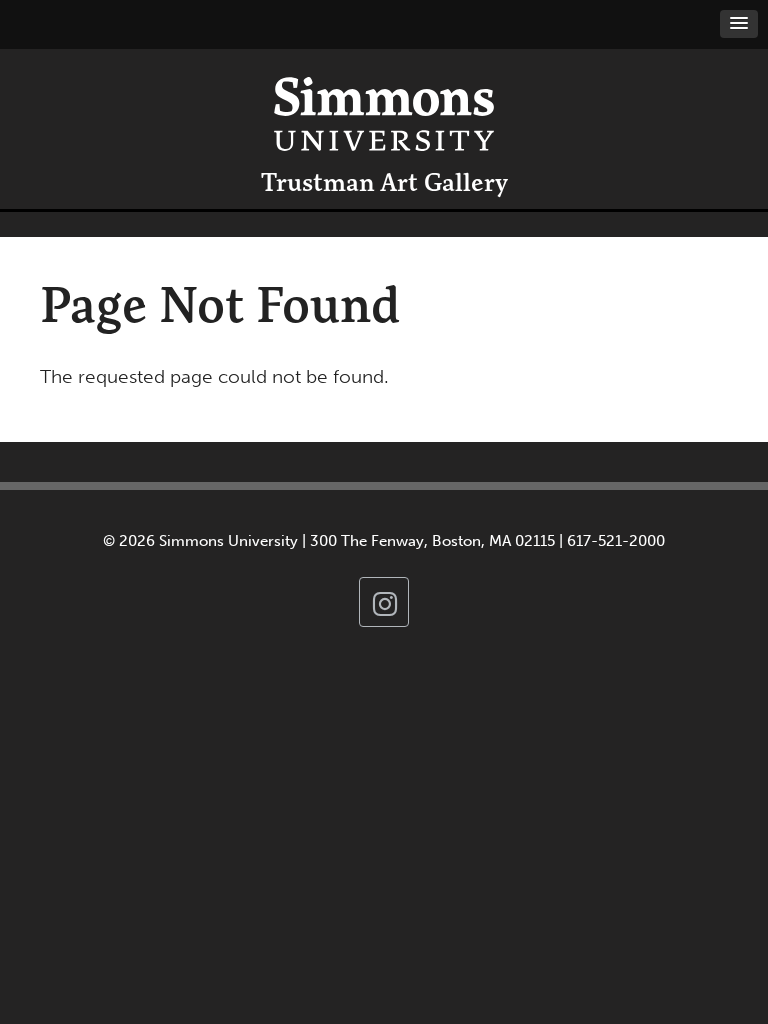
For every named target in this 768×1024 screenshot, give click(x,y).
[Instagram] (384, 602)
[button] (739, 24)
